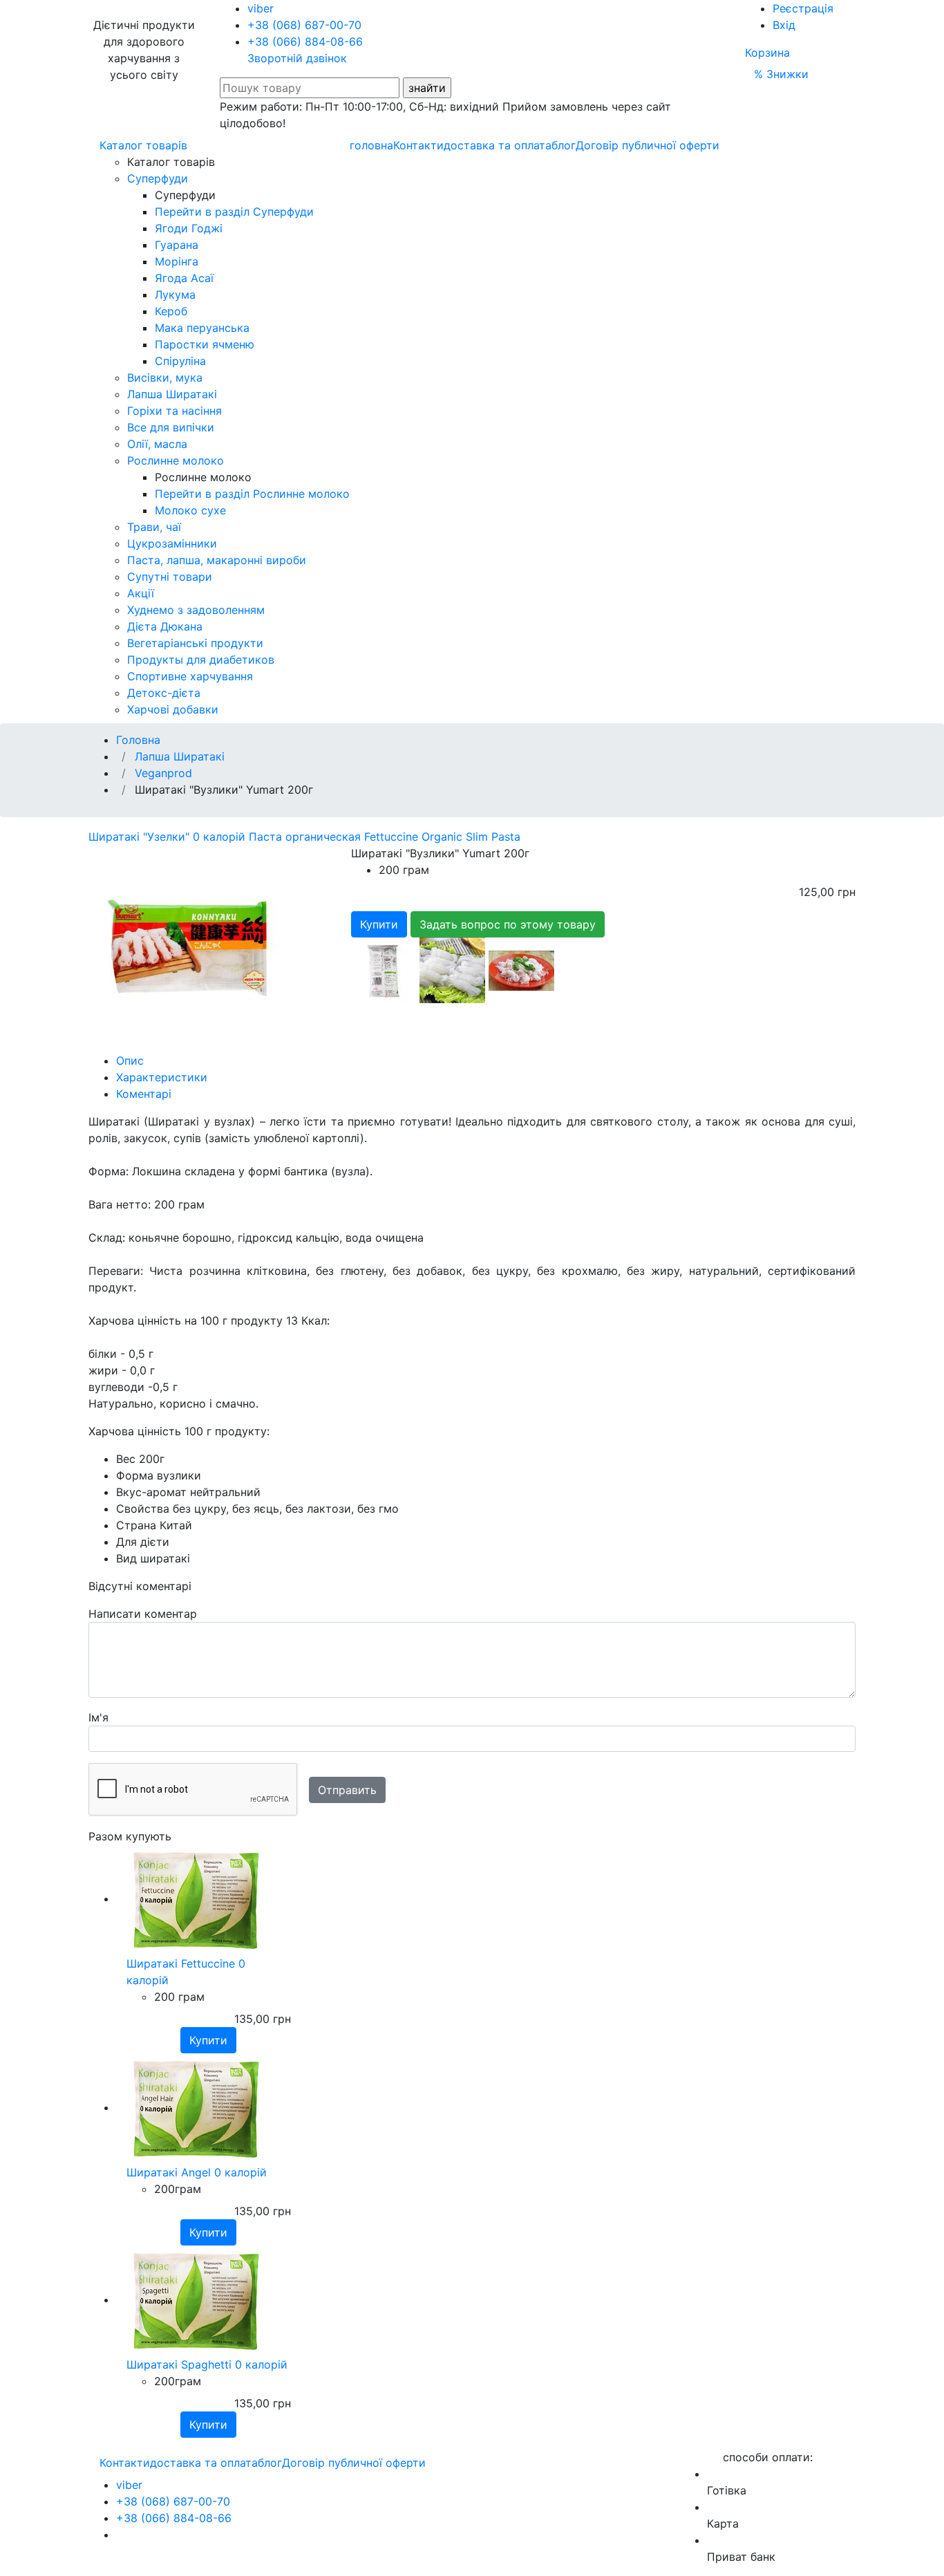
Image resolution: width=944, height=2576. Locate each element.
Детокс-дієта (164, 693)
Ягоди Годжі (189, 228)
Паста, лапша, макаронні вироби (217, 560)
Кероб (171, 311)
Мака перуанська (202, 328)
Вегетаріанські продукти (195, 643)
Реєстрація (803, 8)
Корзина (767, 53)
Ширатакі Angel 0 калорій (197, 2172)
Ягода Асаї (184, 278)
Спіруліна (180, 361)
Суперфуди (158, 178)
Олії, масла (157, 444)
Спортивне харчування (190, 676)
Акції (141, 593)
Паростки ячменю (205, 344)
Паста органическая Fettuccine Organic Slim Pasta (385, 837)
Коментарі (144, 1094)
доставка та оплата (498, 145)
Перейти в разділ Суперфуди (234, 212)
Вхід (784, 25)
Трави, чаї (154, 527)
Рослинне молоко (176, 460)
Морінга (177, 261)
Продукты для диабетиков (201, 660)
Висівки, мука (165, 377)
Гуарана (177, 245)
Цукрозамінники (172, 543)
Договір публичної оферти (648, 145)
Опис (130, 1061)
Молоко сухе (190, 510)
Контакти (418, 145)
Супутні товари (170, 577)
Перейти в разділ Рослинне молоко (252, 494)
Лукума (175, 295)
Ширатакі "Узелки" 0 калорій (169, 837)
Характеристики (162, 1077)
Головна (138, 740)
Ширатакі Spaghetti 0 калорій (207, 2364)
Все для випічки (171, 427)
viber (261, 8)
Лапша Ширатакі (172, 394)
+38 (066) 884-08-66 (305, 41)
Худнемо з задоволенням (196, 610)
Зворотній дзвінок (297, 58)
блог (564, 145)
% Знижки (781, 74)
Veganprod (163, 773)
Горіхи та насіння (174, 411)
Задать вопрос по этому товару (508, 924)
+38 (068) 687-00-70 (304, 25)
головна (371, 145)
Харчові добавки (173, 709)
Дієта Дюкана (165, 626)
